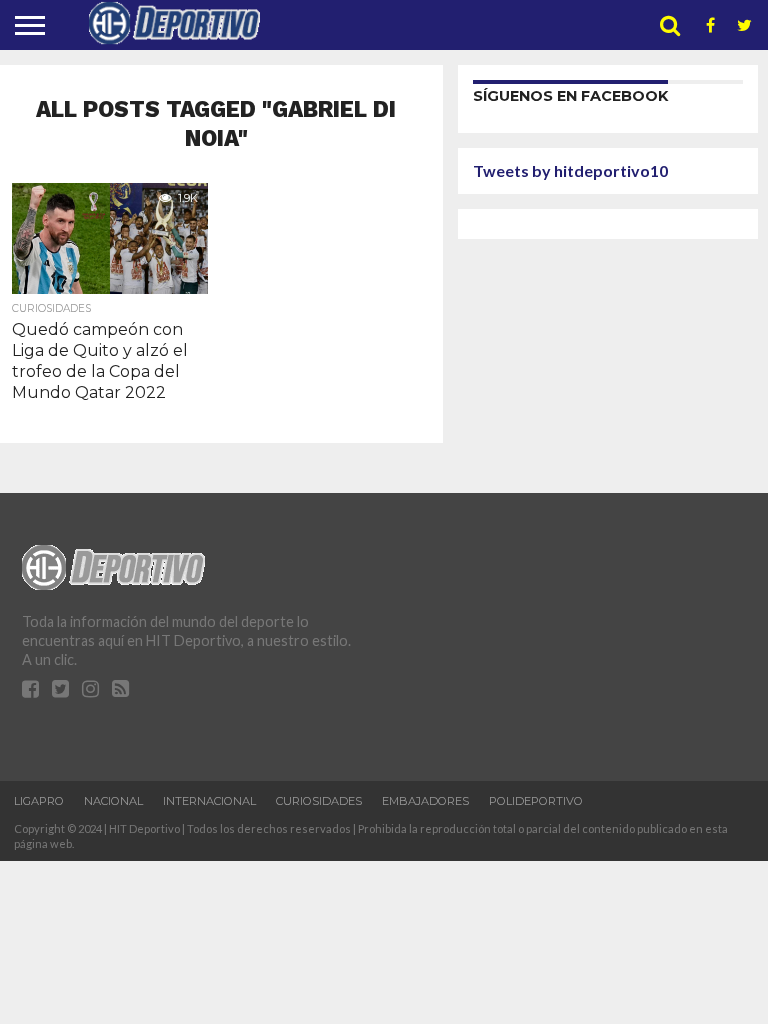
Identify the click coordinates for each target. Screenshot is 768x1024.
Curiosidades (319, 801)
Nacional (113, 801)
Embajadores (425, 801)
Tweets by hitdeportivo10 (570, 170)
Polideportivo (536, 801)
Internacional (209, 801)
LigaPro (39, 801)
